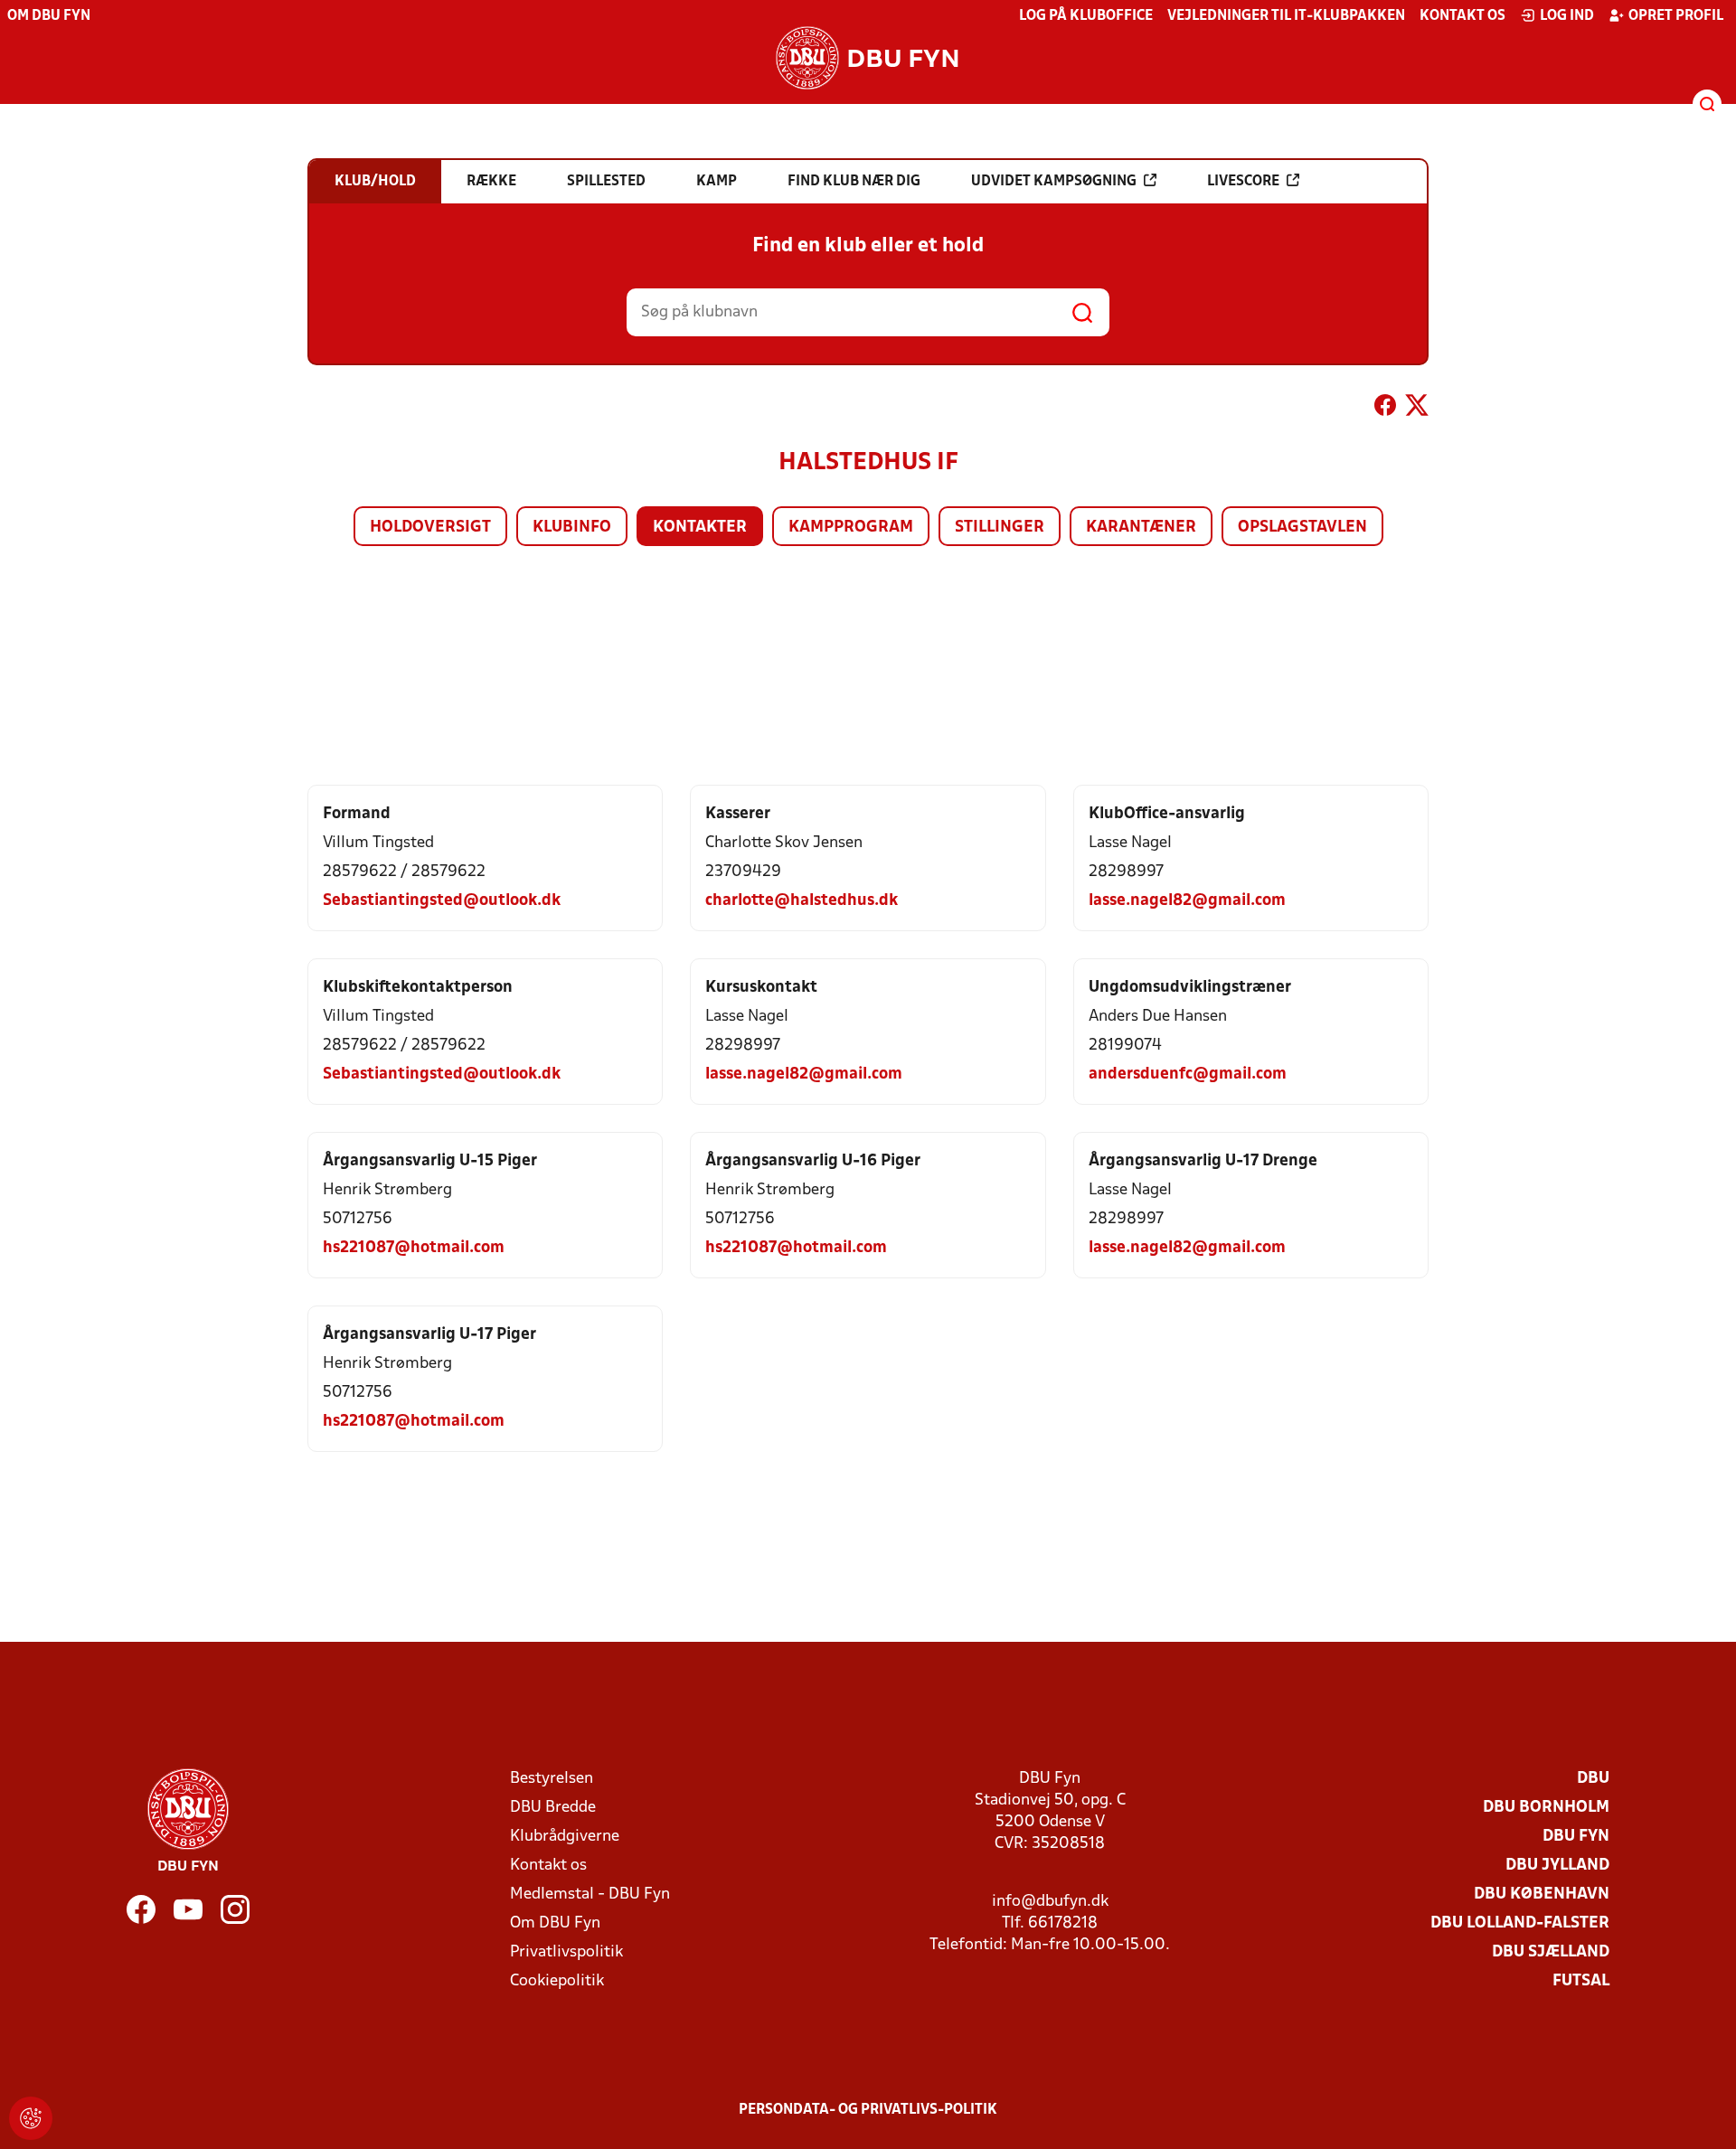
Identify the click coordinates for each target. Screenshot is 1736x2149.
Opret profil (1676, 16)
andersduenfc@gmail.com (1188, 1074)
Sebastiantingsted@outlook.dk (442, 901)
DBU (1593, 1779)
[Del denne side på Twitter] (1417, 409)
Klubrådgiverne (565, 1837)
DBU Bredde (553, 1808)
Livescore (1243, 182)
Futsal (1581, 1981)
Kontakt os (1462, 16)
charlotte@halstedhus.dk (802, 901)
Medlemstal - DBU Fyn (590, 1895)
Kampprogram (851, 528)
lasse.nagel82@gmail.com (1187, 901)
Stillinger (1000, 528)
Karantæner (1141, 528)
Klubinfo (572, 528)
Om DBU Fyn (49, 16)
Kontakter (700, 528)
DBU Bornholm (1546, 1808)
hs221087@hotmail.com (414, 1248)
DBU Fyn (1576, 1837)
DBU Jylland (1557, 1866)
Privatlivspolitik (566, 1952)
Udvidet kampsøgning (1054, 182)
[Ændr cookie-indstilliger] (31, 2118)
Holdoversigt (430, 528)
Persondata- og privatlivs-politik (868, 2110)
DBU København (1542, 1895)
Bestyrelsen (552, 1779)
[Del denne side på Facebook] (1385, 409)
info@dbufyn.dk (1050, 1902)
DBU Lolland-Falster (1520, 1923)
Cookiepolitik (557, 1981)
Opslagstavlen (1302, 528)
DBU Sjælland (1551, 1952)
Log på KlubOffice (1086, 16)
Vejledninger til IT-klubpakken (1286, 16)
